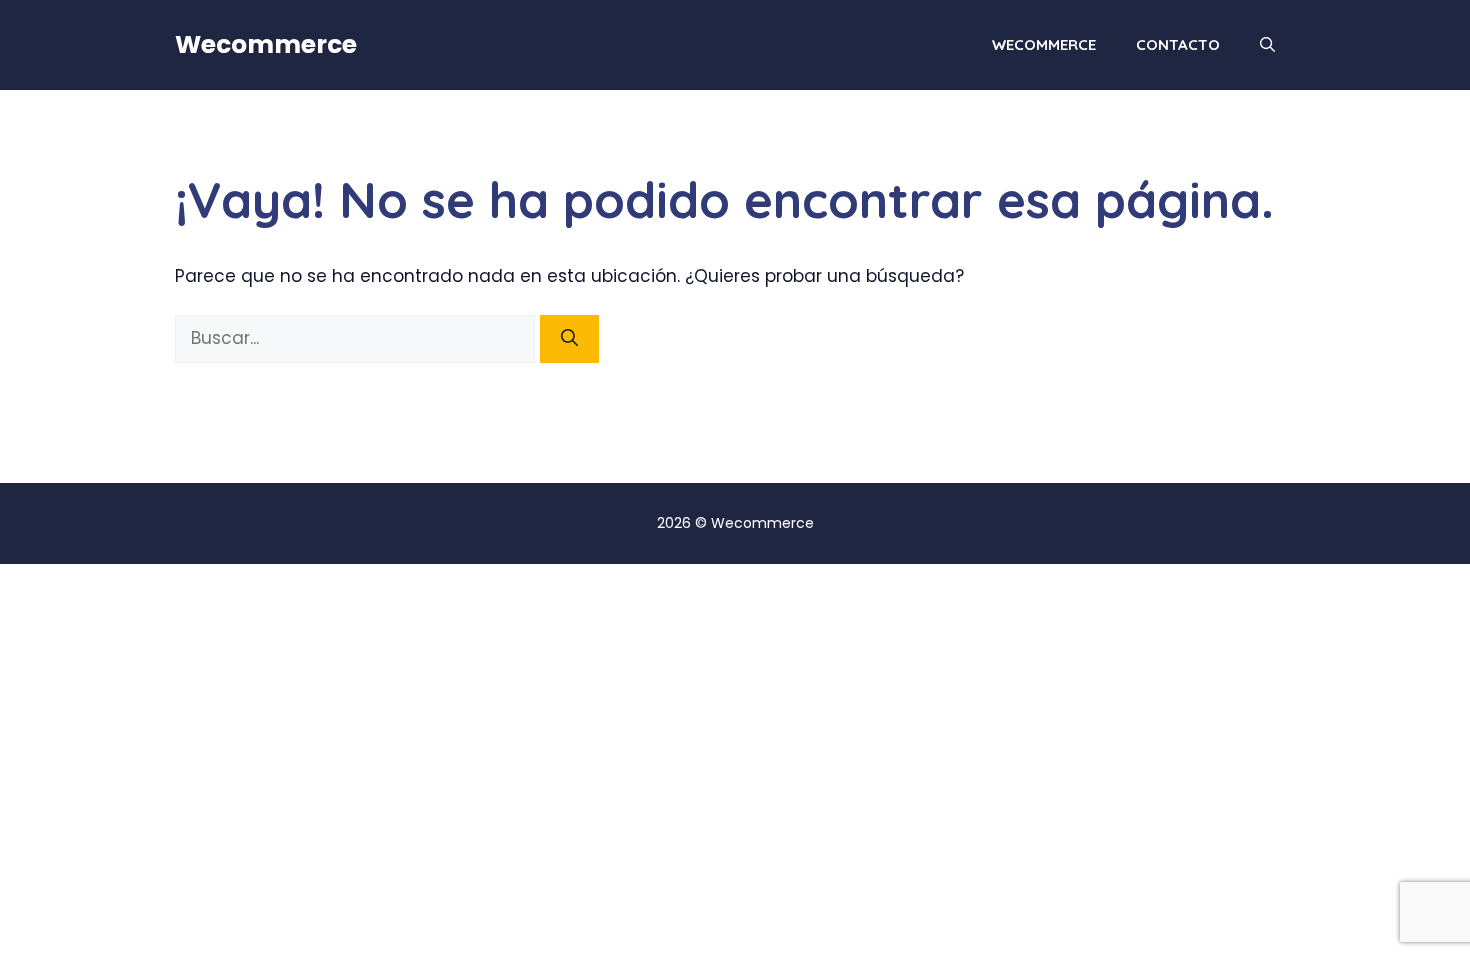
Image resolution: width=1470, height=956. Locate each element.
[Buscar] (569, 339)
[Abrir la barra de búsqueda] (1267, 45)
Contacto (1178, 44)
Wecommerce (266, 44)
